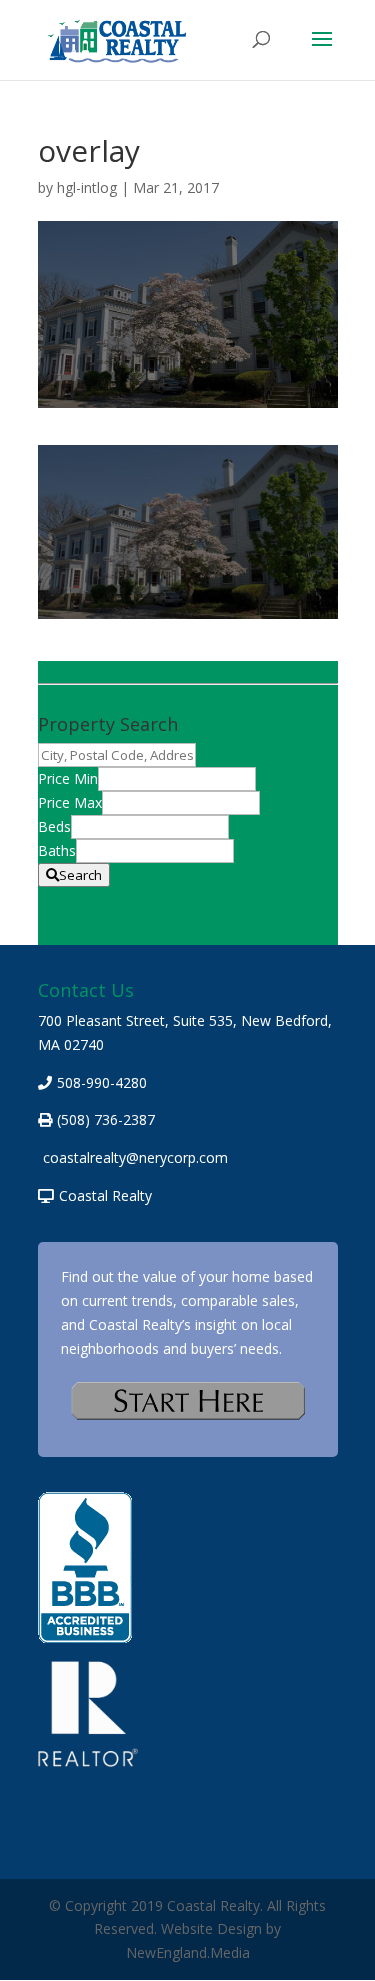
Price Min (68, 778)
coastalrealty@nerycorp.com (135, 1157)
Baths (57, 850)
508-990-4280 (102, 1082)
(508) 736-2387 (106, 1119)
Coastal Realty (105, 1195)
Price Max (70, 802)
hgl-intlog (87, 187)
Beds (54, 826)
